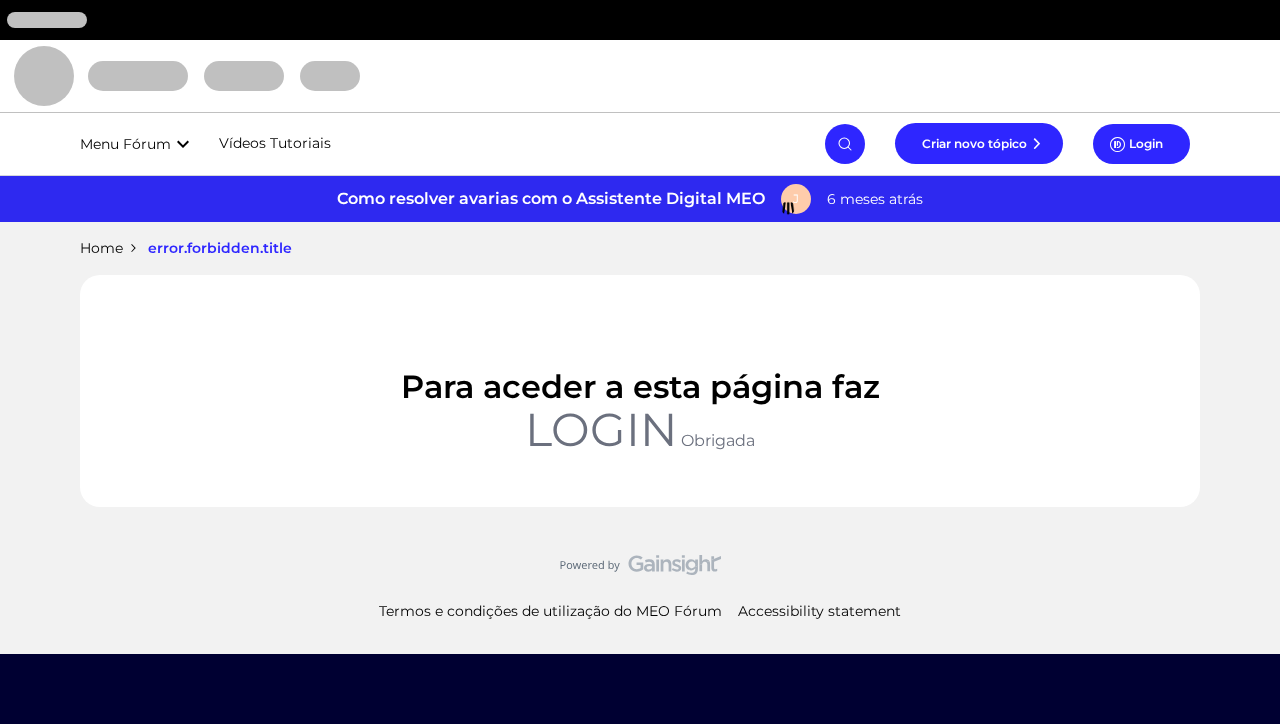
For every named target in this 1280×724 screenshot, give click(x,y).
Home (101, 248)
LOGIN (601, 429)
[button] (979, 143)
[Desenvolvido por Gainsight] (640, 570)
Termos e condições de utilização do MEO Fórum (550, 611)
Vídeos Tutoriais (275, 143)
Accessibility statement (819, 611)
